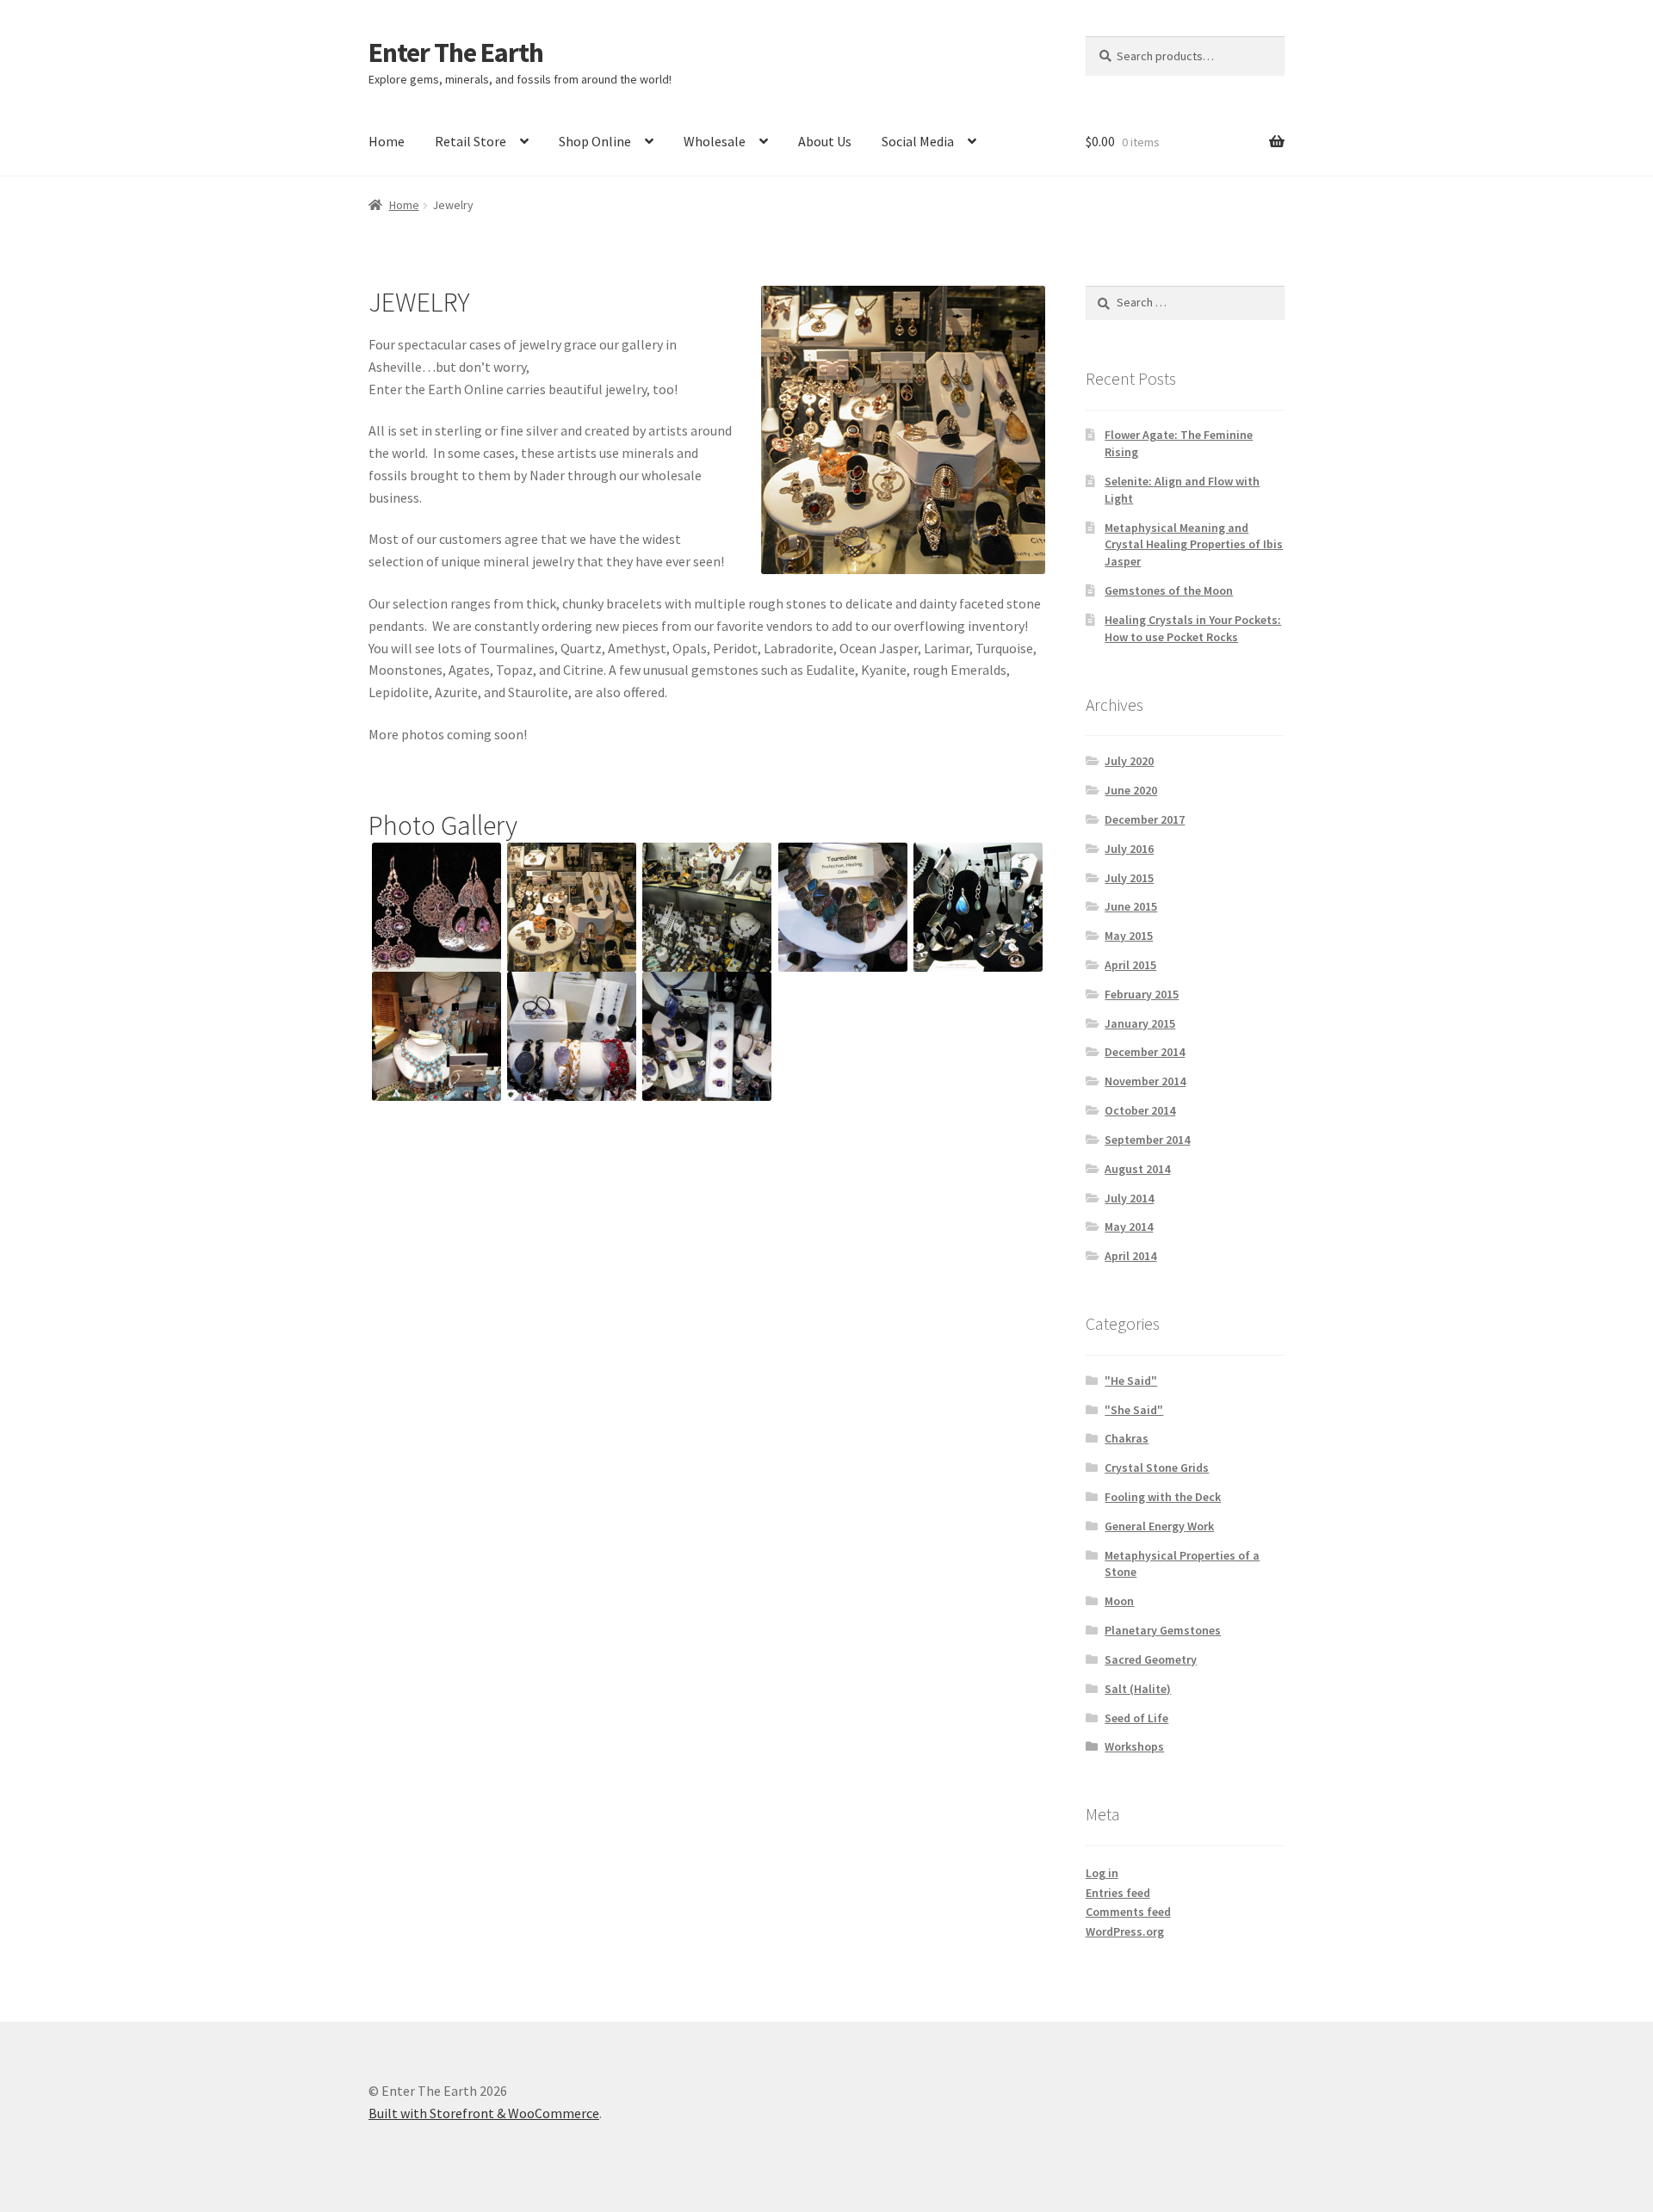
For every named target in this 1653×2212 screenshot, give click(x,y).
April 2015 (1130, 965)
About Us (825, 141)
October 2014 (1140, 1110)
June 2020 (1131, 790)
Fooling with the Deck (1163, 1497)
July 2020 (1129, 761)
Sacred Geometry (1151, 1659)
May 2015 (1129, 936)
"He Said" (1131, 1381)
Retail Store (471, 141)
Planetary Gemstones (1163, 1630)
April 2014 (1130, 1256)
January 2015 (1140, 1023)
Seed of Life (1136, 1718)
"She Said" (1134, 1410)
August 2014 (1137, 1169)
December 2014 (1145, 1052)
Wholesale (715, 141)
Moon (1119, 1601)
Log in (1102, 1873)
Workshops (1134, 1746)
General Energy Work (1159, 1526)
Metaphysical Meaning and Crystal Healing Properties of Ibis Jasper (1194, 545)
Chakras (1127, 1438)
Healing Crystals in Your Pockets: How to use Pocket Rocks (1193, 628)
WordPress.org (1125, 1931)
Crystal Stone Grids (1157, 1467)
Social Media (918, 141)
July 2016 (1129, 849)
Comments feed (1128, 1912)
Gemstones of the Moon (1169, 590)
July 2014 (1129, 1198)
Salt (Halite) (1138, 1689)
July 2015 (1129, 878)
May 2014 (1129, 1226)
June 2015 (1131, 906)
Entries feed (1118, 1893)
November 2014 (1145, 1081)
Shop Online (595, 141)
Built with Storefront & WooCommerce (484, 2113)
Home (387, 141)
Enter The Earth (456, 53)
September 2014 (1147, 1140)
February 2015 (1142, 994)
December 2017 (1145, 819)
